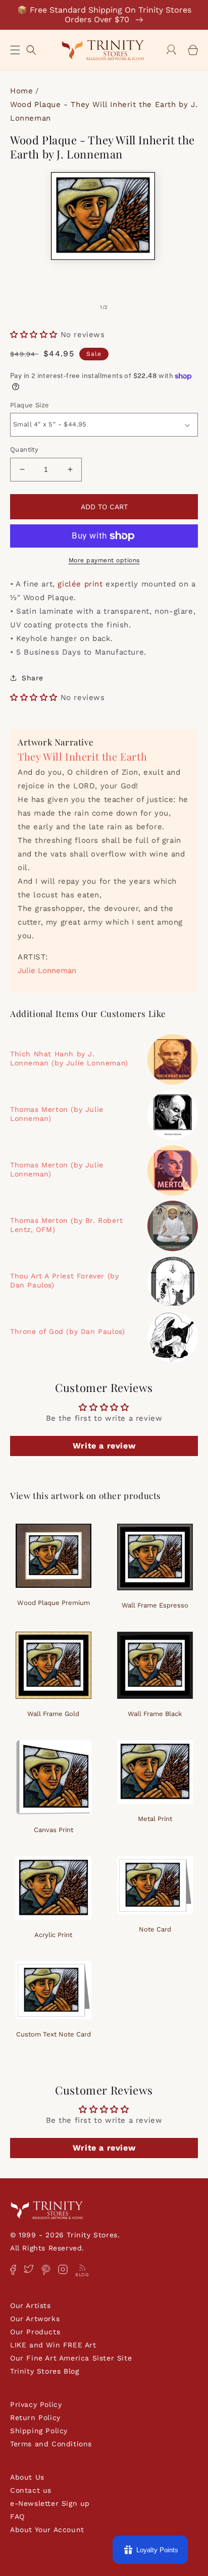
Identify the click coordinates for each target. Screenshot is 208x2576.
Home (21, 91)
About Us (27, 2477)
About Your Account (47, 2530)
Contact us (31, 2490)
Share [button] (33, 678)
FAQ (17, 2516)
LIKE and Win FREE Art (53, 2345)
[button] (15, 50)
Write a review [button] (104, 1446)
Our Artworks (35, 2319)
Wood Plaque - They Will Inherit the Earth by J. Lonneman (104, 111)
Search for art (31, 49)
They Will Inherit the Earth (82, 756)
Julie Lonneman (47, 971)
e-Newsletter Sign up (50, 2503)
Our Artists (31, 2305)
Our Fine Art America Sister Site (71, 2358)
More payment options (104, 560)
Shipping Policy (39, 2431)
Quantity (24, 449)
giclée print (80, 584)
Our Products (35, 2332)
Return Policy (35, 2418)
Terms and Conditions (51, 2444)
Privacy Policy (36, 2404)
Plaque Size (30, 405)
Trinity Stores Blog (44, 2371)
